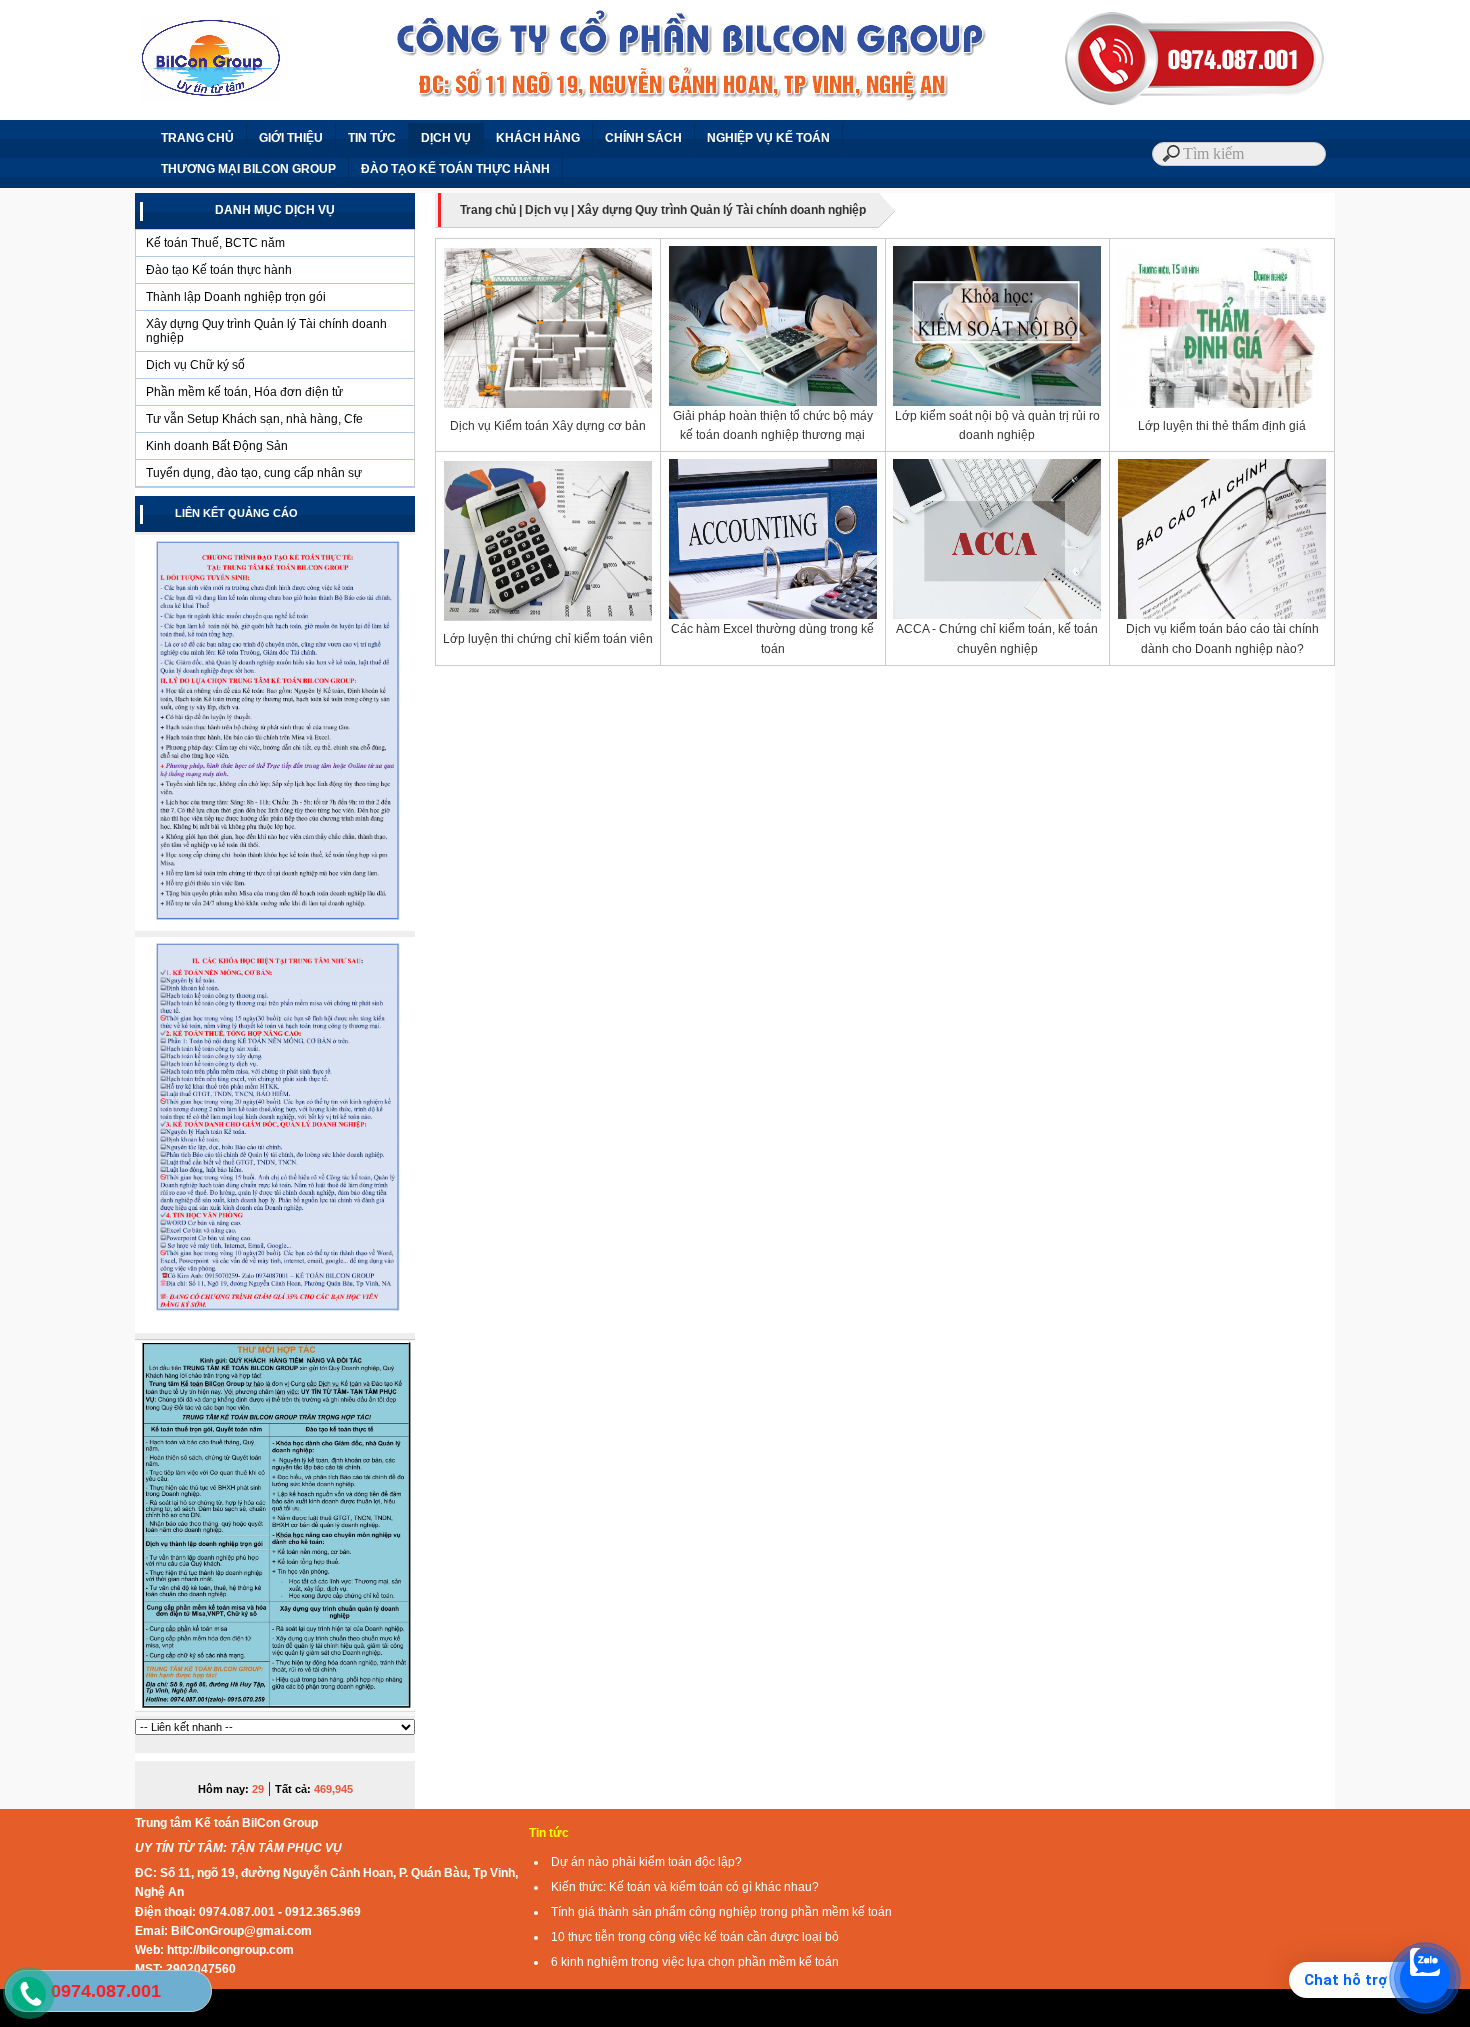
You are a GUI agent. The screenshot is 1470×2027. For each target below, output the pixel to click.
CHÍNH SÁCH (643, 138)
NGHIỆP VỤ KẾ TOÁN (768, 138)
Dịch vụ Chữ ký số (195, 365)
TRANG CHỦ (197, 138)
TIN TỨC (372, 138)
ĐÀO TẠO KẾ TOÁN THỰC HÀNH (455, 169)
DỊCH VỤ (446, 138)
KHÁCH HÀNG (538, 138)
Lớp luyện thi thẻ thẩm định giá (1222, 426)
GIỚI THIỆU (291, 138)
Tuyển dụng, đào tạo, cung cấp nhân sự (254, 473)
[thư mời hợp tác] (275, 1715)
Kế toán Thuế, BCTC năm (215, 243)
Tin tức (549, 1833)
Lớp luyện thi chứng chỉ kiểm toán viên (548, 639)
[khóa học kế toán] (275, 930)
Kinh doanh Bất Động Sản (217, 446)
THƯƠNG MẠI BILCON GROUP (248, 169)
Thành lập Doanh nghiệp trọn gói (236, 297)
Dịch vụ (546, 210)
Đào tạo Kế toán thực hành (219, 270)
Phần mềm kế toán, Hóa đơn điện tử (244, 392)
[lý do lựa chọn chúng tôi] (275, 1332)
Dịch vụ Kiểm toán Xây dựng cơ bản (548, 426)
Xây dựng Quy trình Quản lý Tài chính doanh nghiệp (266, 331)
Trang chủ (488, 210)
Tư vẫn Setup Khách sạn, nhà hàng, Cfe (254, 419)
